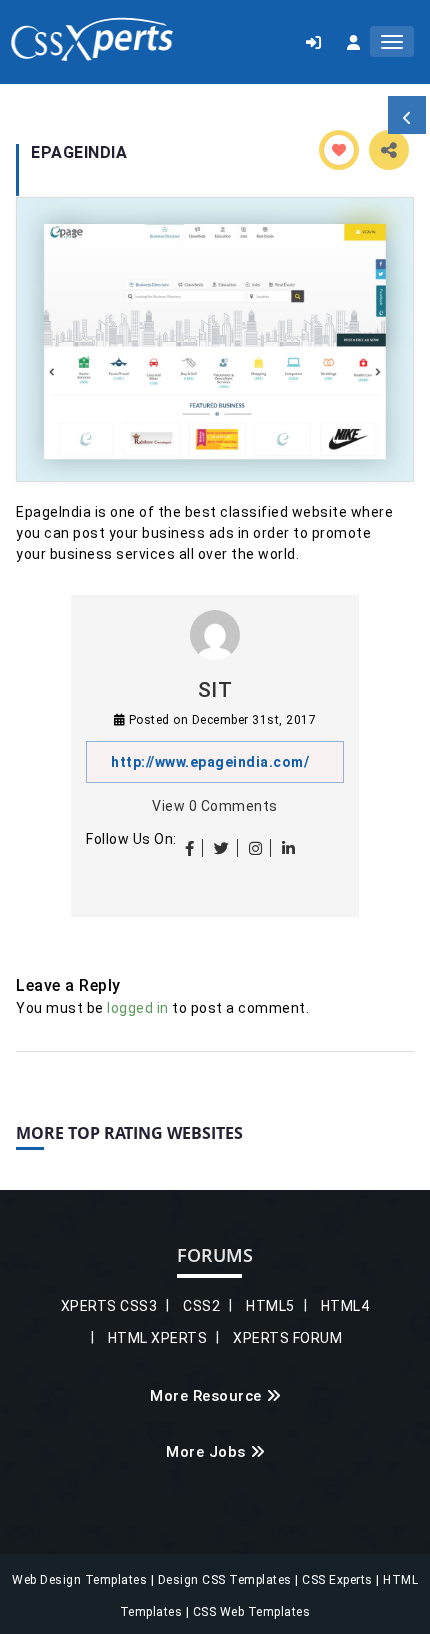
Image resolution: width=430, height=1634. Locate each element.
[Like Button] (339, 150)
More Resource (206, 1396)
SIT (215, 690)
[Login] (313, 42)
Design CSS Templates (227, 1580)
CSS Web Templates (249, 1612)
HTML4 (345, 1306)
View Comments (215, 806)
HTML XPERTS (158, 1338)
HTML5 (270, 1306)
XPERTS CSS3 (109, 1306)
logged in (138, 1008)
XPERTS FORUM (287, 1338)
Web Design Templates (81, 1580)
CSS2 (201, 1306)
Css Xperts (92, 39)
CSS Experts (339, 1580)
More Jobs (206, 1452)
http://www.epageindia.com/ (210, 762)
